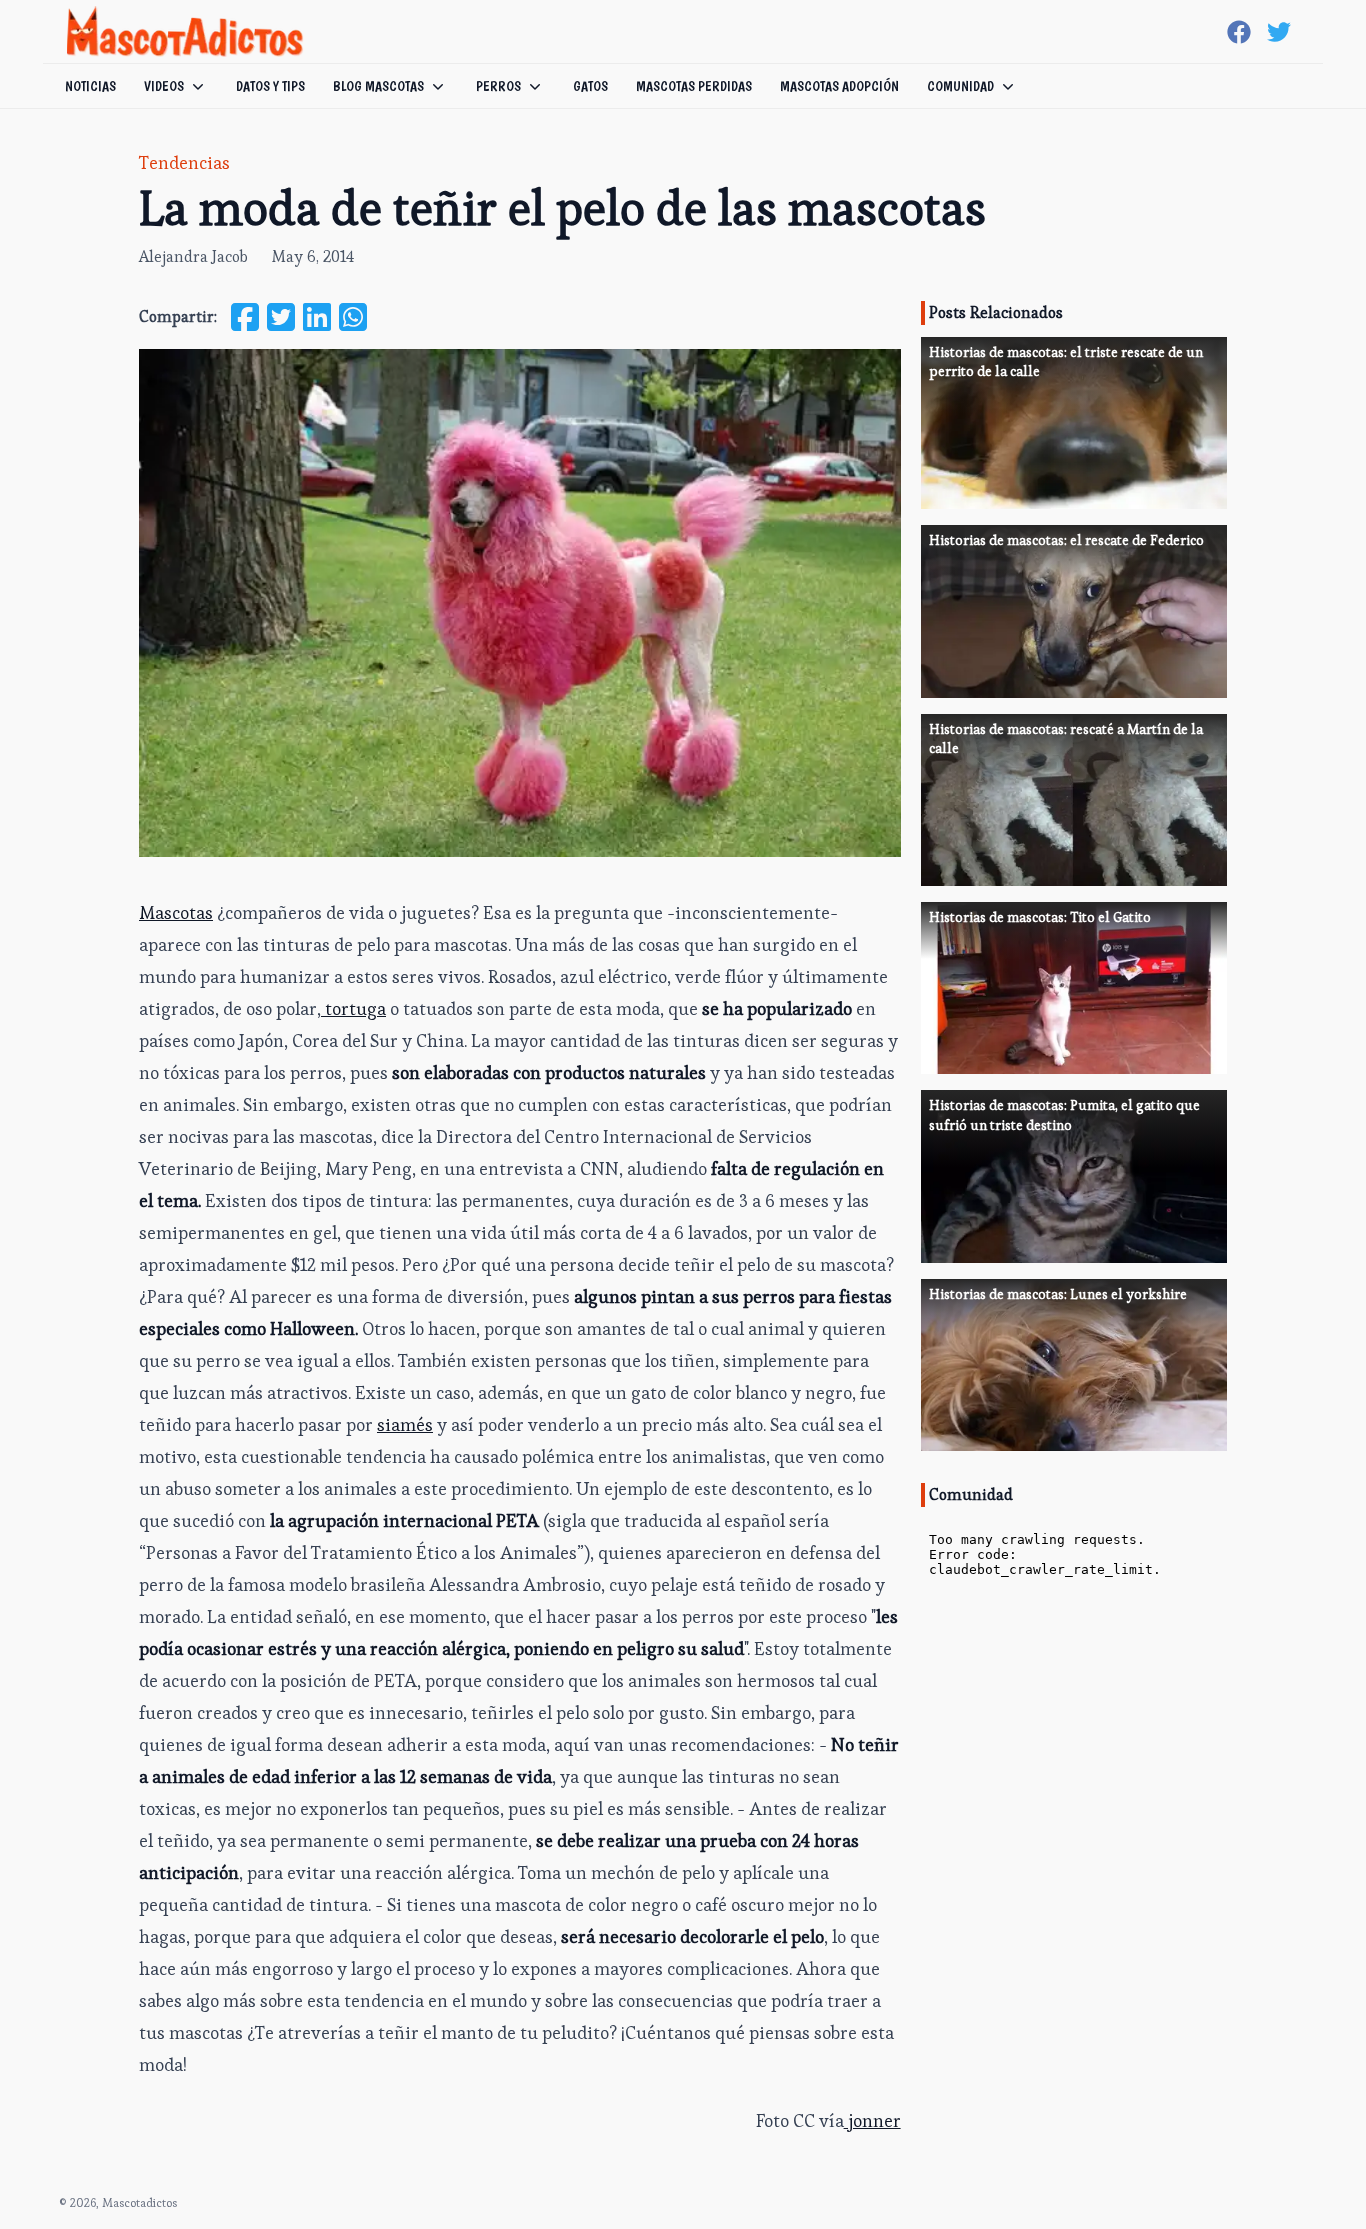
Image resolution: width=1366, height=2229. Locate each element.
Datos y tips (270, 86)
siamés (405, 1424)
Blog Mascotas (378, 86)
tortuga (353, 1008)
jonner (872, 2120)
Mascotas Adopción (839, 86)
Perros (498, 86)
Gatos (590, 86)
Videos (164, 86)
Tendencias (184, 162)
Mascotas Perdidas (694, 86)
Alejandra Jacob (193, 256)
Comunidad (960, 86)
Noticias (90, 86)
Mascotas (176, 912)
